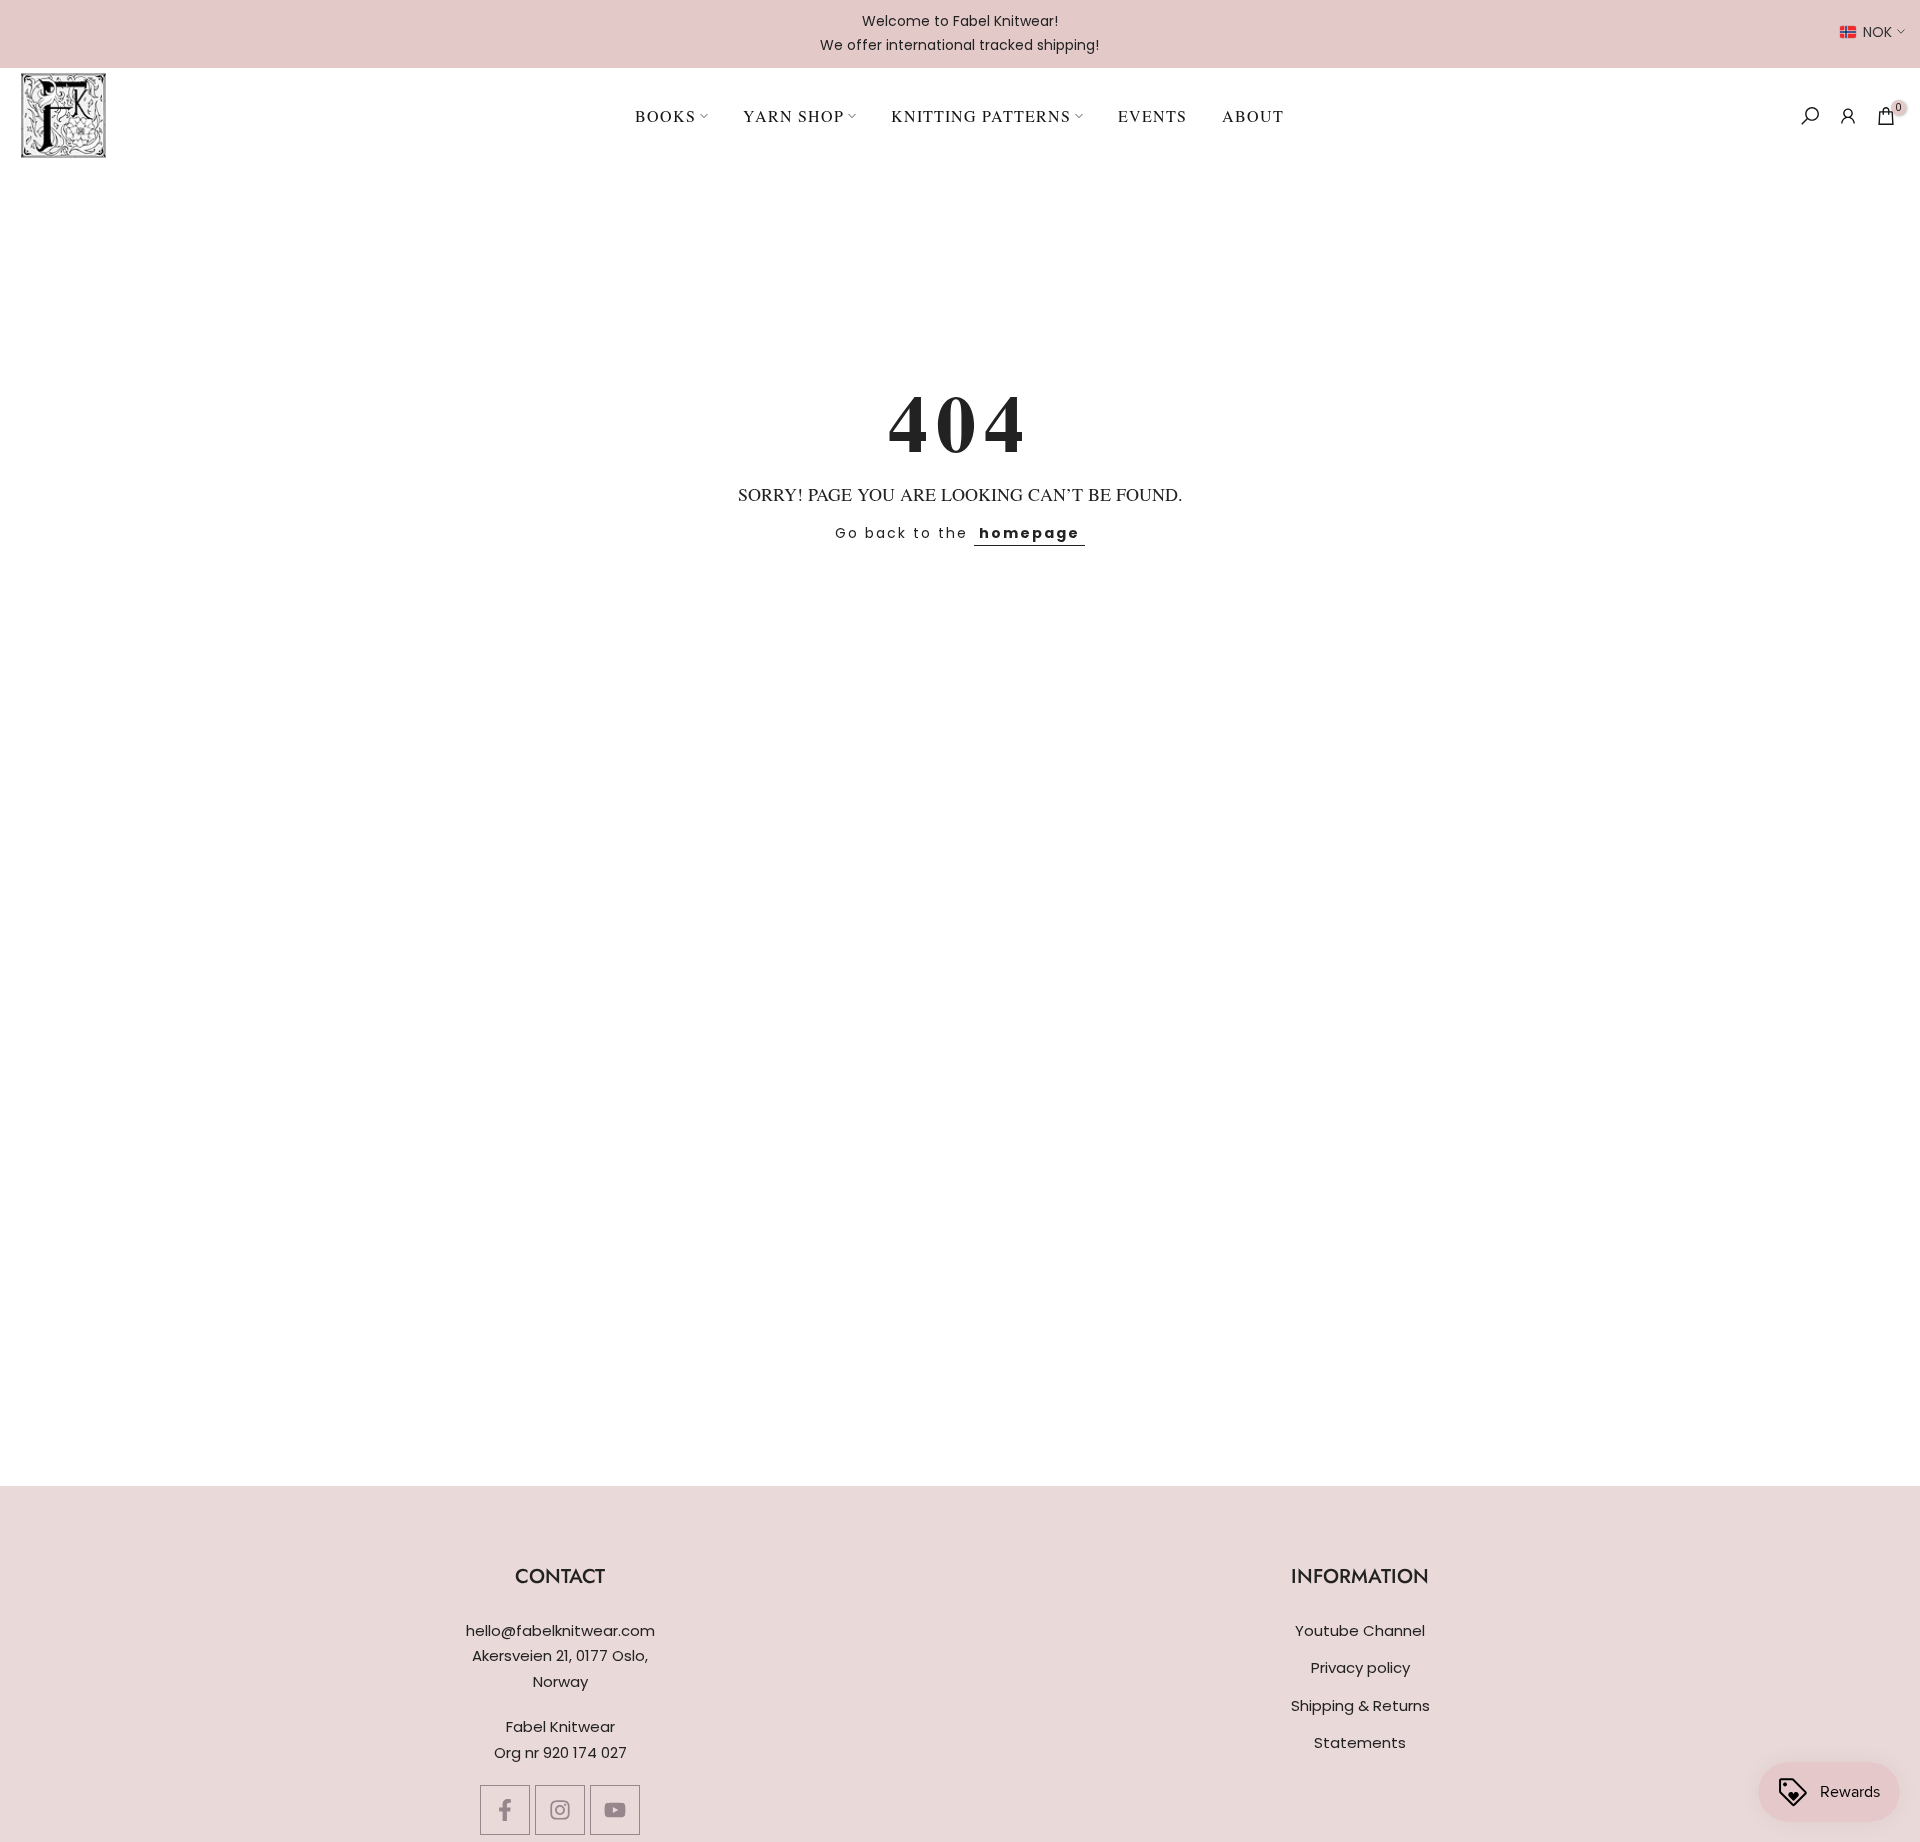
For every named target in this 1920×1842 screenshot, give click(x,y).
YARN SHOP (793, 115)
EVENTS (1152, 115)
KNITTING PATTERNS (981, 115)
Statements (1360, 1742)
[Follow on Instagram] (560, 1810)
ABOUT (1253, 115)
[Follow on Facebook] (505, 1810)
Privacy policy (1360, 1667)
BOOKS (665, 115)
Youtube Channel (1360, 1630)
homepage (1029, 533)
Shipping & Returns (1360, 1705)
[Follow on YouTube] (615, 1810)
